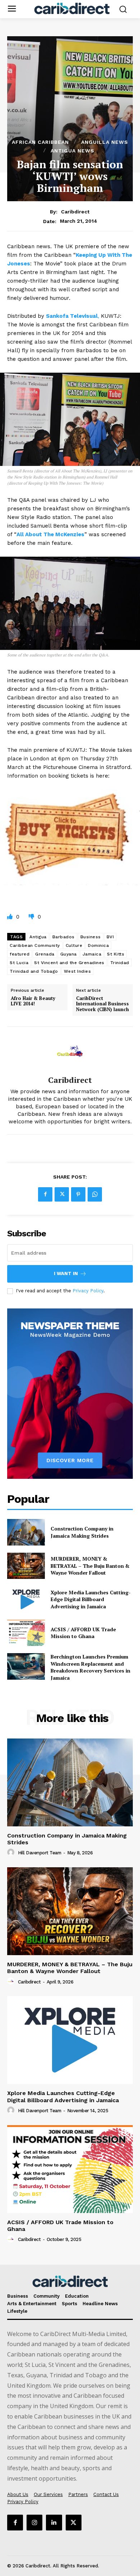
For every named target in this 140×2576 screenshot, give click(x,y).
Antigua (38, 937)
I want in (66, 1273)
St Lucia (19, 963)
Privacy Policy (88, 1291)
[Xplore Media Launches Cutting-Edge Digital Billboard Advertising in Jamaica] (26, 1599)
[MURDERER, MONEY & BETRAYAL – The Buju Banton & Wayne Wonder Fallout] (26, 1566)
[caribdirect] (70, 1051)
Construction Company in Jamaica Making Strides (82, 1532)
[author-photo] (12, 1853)
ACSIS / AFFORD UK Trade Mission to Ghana (83, 1633)
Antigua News (73, 151)
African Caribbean (40, 142)
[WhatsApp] (95, 1194)
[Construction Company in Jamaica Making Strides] (26, 1532)
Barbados (64, 937)
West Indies (78, 971)
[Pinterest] (78, 1194)
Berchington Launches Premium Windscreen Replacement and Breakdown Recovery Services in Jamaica (90, 1667)
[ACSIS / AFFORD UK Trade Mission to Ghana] (26, 1633)
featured (20, 954)
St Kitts (116, 954)
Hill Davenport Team (40, 1853)
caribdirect (75, 212)
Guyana (69, 954)
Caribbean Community (35, 945)
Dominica (98, 945)
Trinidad (120, 963)
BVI (110, 937)
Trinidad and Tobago (34, 971)
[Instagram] (34, 2523)
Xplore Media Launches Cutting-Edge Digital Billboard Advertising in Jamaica (91, 1599)
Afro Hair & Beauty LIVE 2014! (33, 1001)
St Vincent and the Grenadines (69, 963)
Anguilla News (105, 142)
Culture (74, 945)
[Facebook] (45, 1194)
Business (91, 937)
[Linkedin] (54, 2523)
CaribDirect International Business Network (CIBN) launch (102, 1004)
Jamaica (92, 954)
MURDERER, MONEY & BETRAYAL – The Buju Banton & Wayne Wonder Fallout (90, 1566)
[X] (62, 1194)
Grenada (45, 954)
